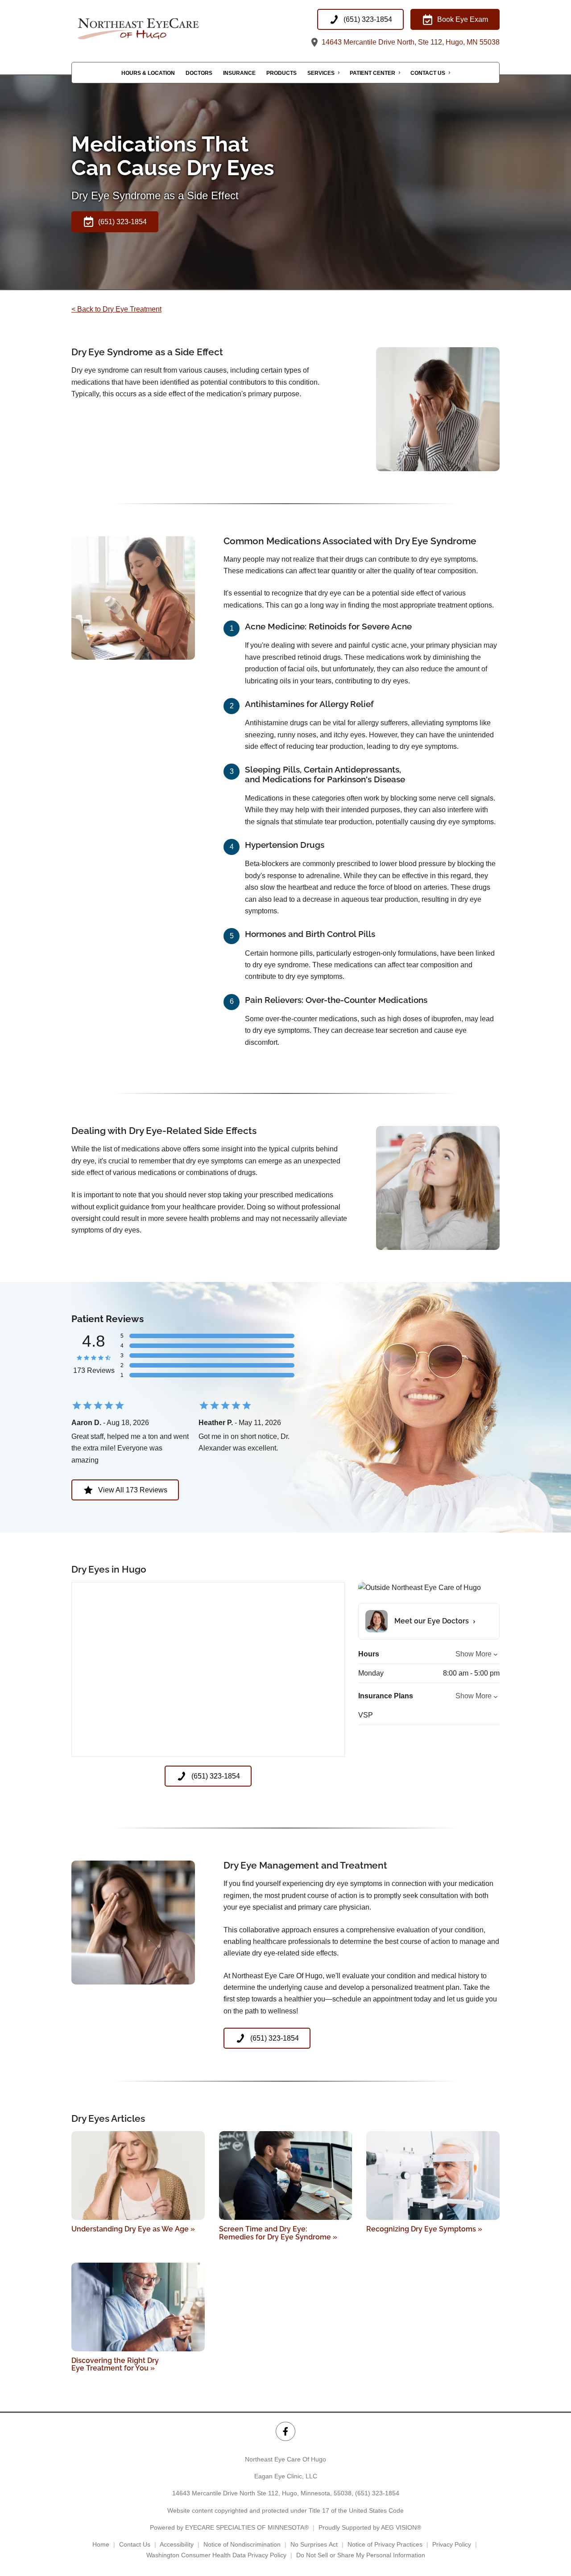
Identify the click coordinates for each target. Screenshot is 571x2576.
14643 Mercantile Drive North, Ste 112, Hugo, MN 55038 (410, 42)
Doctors (199, 73)
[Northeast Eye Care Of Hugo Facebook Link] (285, 2431)
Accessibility (177, 2544)
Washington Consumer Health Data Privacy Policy (216, 2555)
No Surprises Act (314, 2544)
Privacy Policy (452, 2544)
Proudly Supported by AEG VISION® (370, 2527)
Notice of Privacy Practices (385, 2544)
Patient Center (372, 73)
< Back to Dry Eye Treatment (116, 309)
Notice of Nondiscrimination (242, 2544)
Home (101, 2544)
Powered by (229, 2527)
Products (281, 73)
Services (321, 73)
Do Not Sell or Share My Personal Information (361, 2555)
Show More (474, 1654)
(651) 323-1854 (377, 2493)
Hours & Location (148, 73)
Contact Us (428, 73)
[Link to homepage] (161, 29)
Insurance (239, 73)
